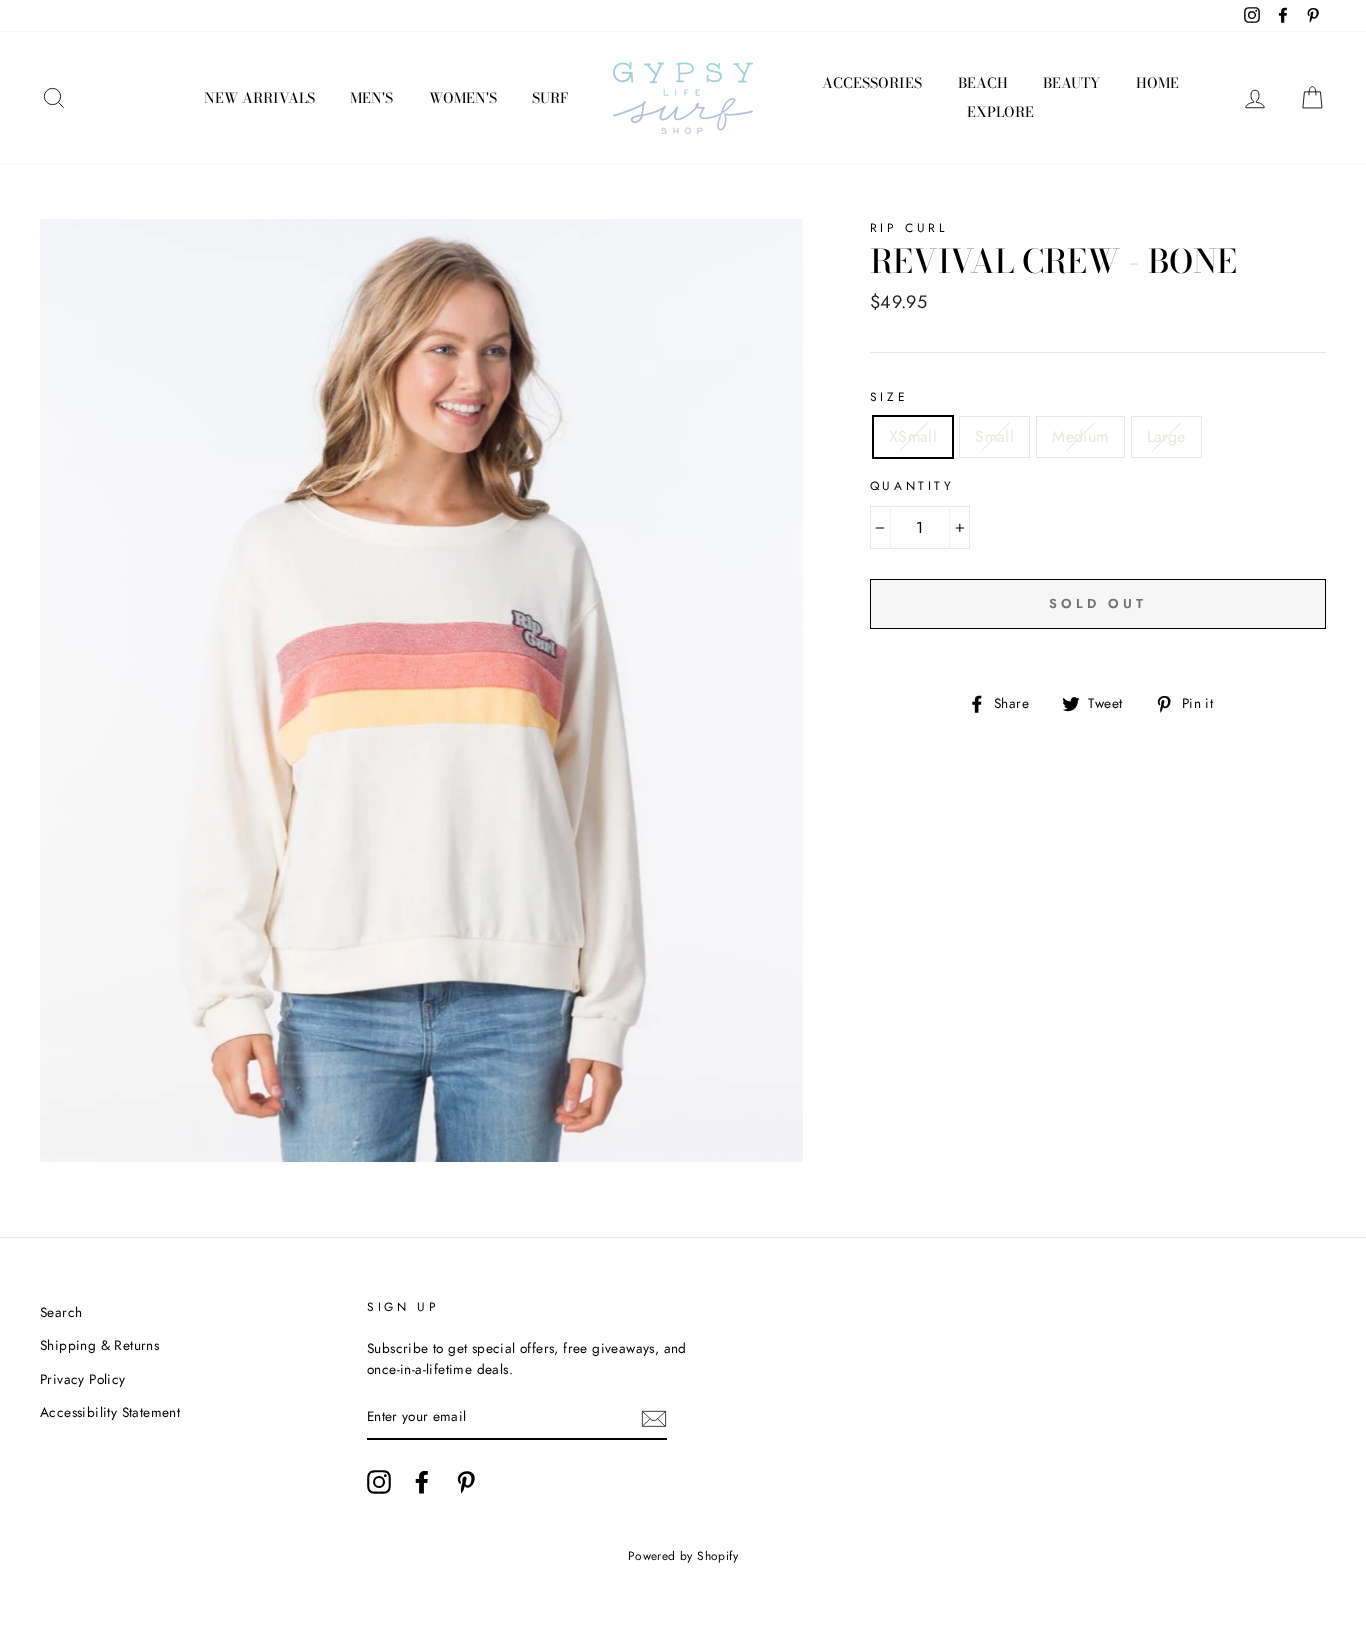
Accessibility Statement (110, 1412)
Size (889, 397)
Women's (463, 98)
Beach (983, 83)
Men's (371, 98)
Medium (1080, 436)
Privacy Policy (83, 1379)
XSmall (913, 436)
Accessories (872, 83)
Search (61, 1312)
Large (1166, 436)
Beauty (1071, 83)
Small (994, 436)
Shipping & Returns (99, 1345)
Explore (1000, 112)
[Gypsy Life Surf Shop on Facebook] (422, 1482)
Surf (550, 98)
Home (1157, 83)
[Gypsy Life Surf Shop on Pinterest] (466, 1482)
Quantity (912, 486)
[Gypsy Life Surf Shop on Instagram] (379, 1482)
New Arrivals (259, 98)
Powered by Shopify (683, 1556)
